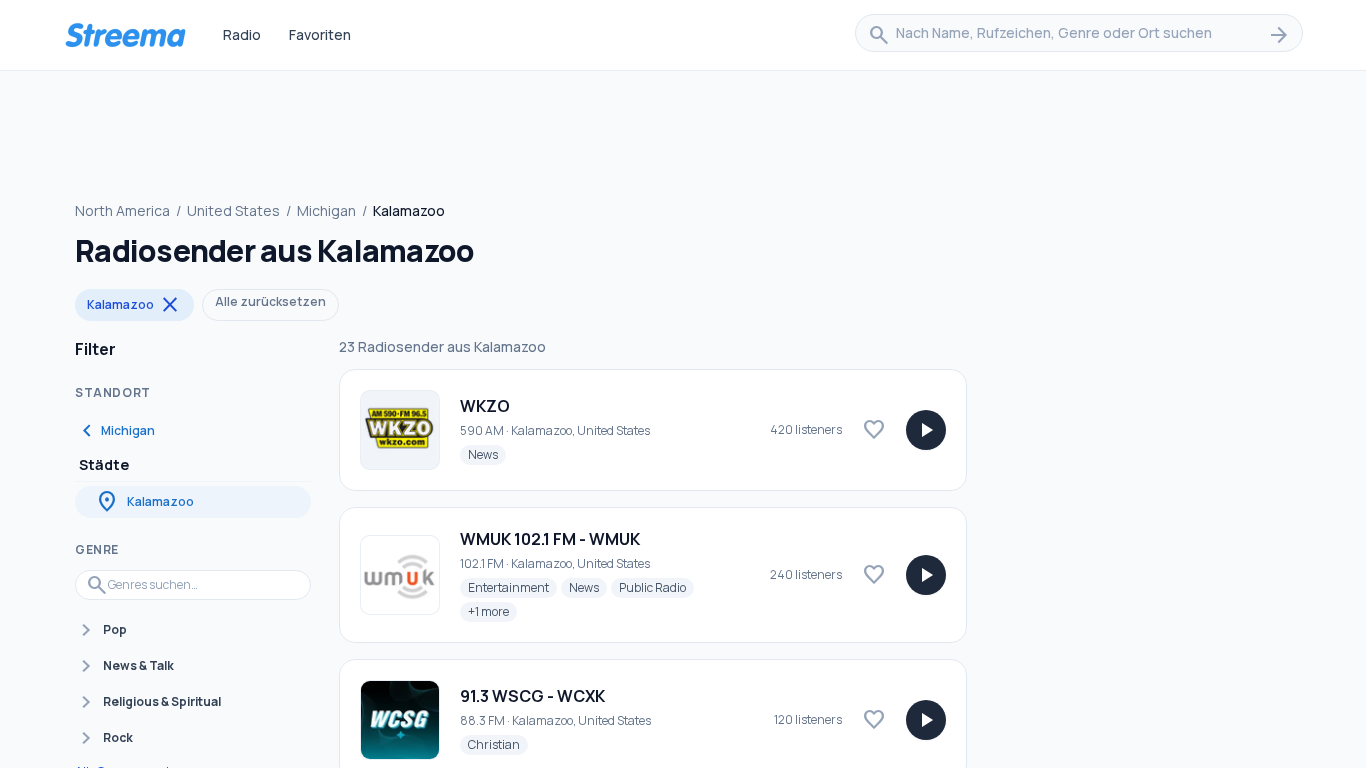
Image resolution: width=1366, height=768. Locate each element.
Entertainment (512, 587)
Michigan (326, 210)
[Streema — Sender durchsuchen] (125, 35)
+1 (492, 611)
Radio (242, 34)
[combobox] (1079, 35)
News (487, 454)
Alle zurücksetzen (270, 301)
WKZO (485, 406)
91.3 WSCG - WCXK (532, 696)
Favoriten (320, 34)
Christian (498, 744)
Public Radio (656, 587)
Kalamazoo (134, 305)
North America (122, 210)
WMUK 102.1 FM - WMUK (550, 539)
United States (233, 210)
